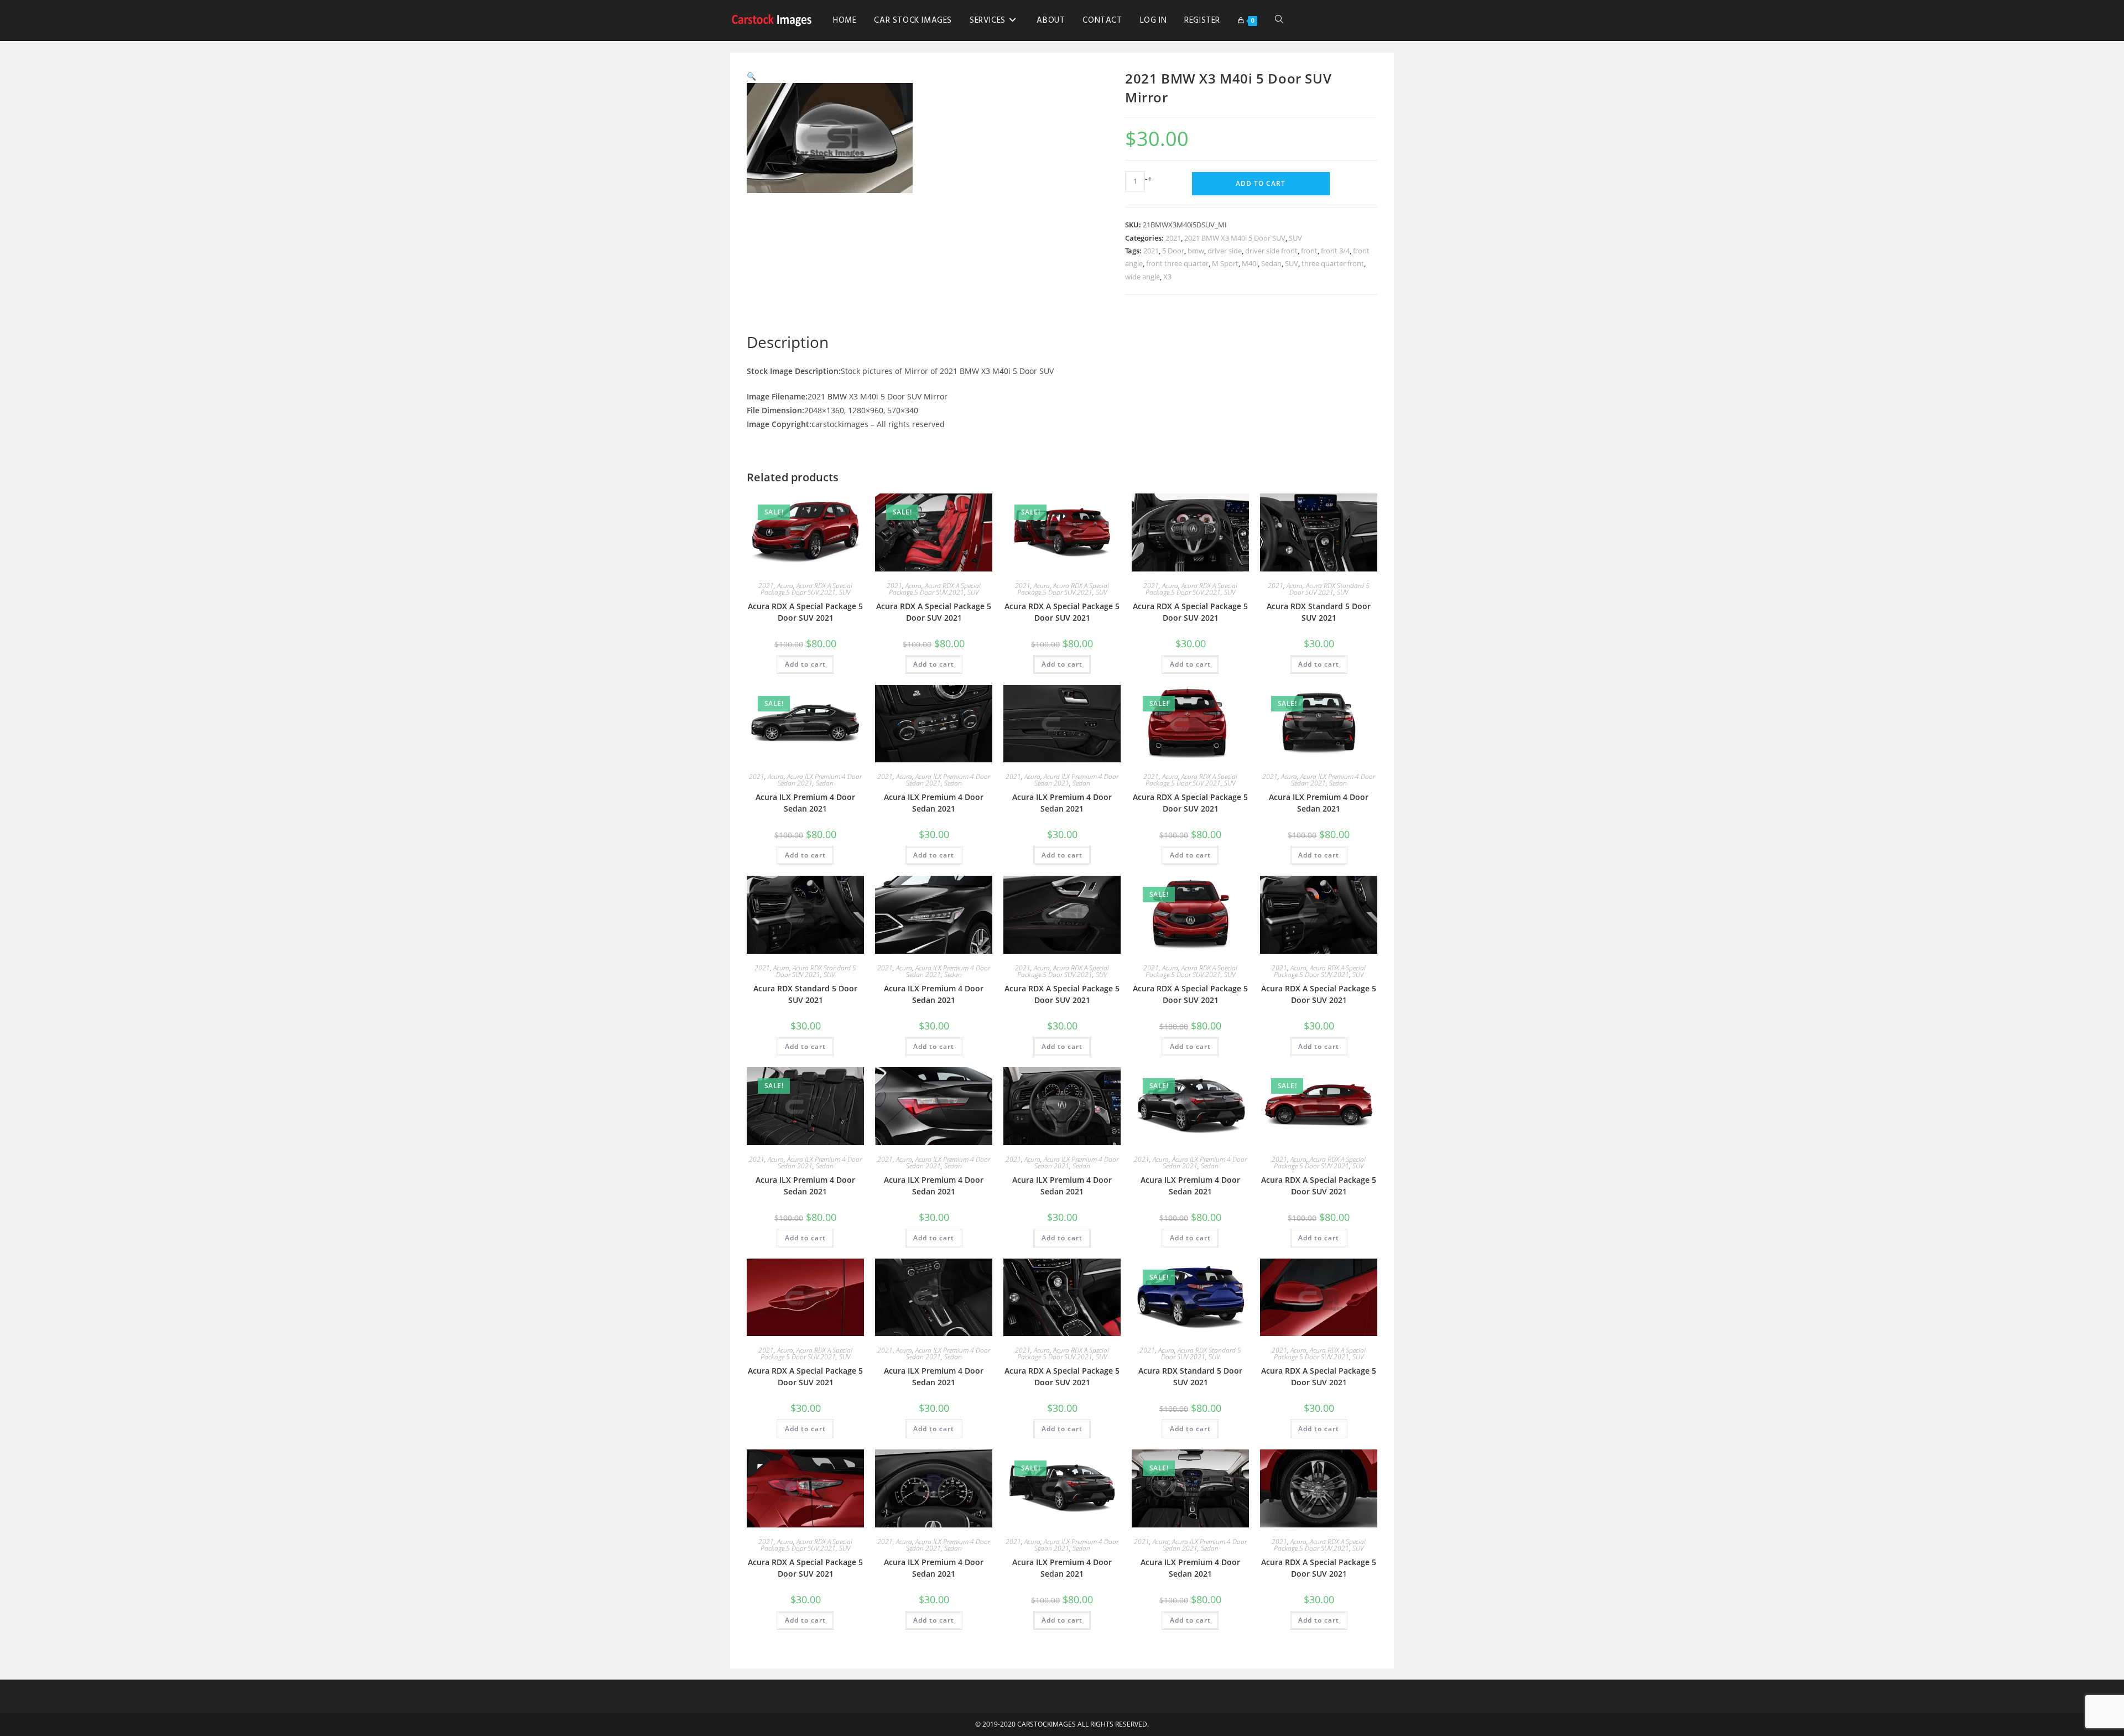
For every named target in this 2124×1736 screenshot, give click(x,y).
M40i (1250, 263)
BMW (837, 396)
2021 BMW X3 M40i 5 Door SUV (1235, 238)
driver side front (1271, 251)
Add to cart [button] (805, 664)
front (1309, 251)
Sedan (1271, 263)
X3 (1167, 277)
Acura (785, 586)
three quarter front (1333, 263)
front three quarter (1177, 263)
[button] (751, 76)
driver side (1225, 251)
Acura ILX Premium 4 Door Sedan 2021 (805, 803)
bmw (1196, 251)
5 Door (1173, 251)
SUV (1295, 238)
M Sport (1225, 263)
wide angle (1142, 277)
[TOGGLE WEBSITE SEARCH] (1279, 20)
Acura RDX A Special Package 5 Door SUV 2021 (806, 589)
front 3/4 (1335, 251)
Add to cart (1261, 183)
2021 (1173, 238)
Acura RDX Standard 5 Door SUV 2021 (1329, 589)
